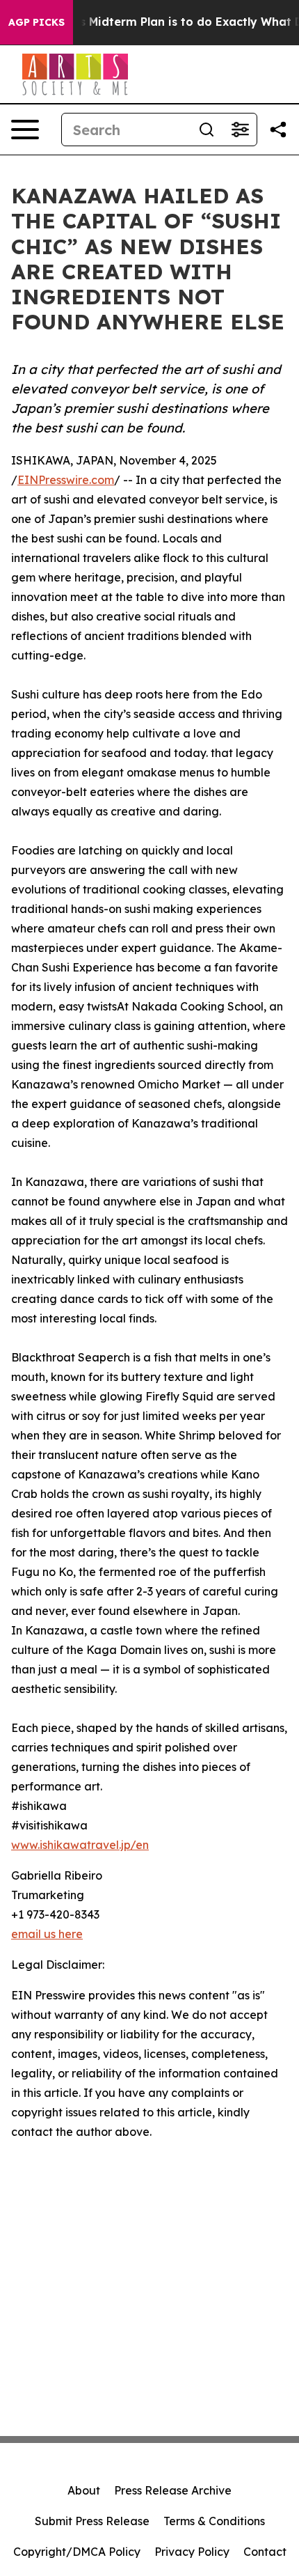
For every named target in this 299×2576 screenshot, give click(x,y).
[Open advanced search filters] (240, 130)
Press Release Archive (173, 2490)
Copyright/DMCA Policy (77, 2552)
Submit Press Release (92, 2521)
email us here (47, 1934)
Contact (265, 2552)
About (84, 2490)
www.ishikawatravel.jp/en (80, 1845)
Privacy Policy (192, 2552)
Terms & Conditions (214, 2521)
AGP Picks (37, 22)
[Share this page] (278, 130)
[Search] (207, 130)
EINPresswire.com (66, 480)
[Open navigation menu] (25, 130)
